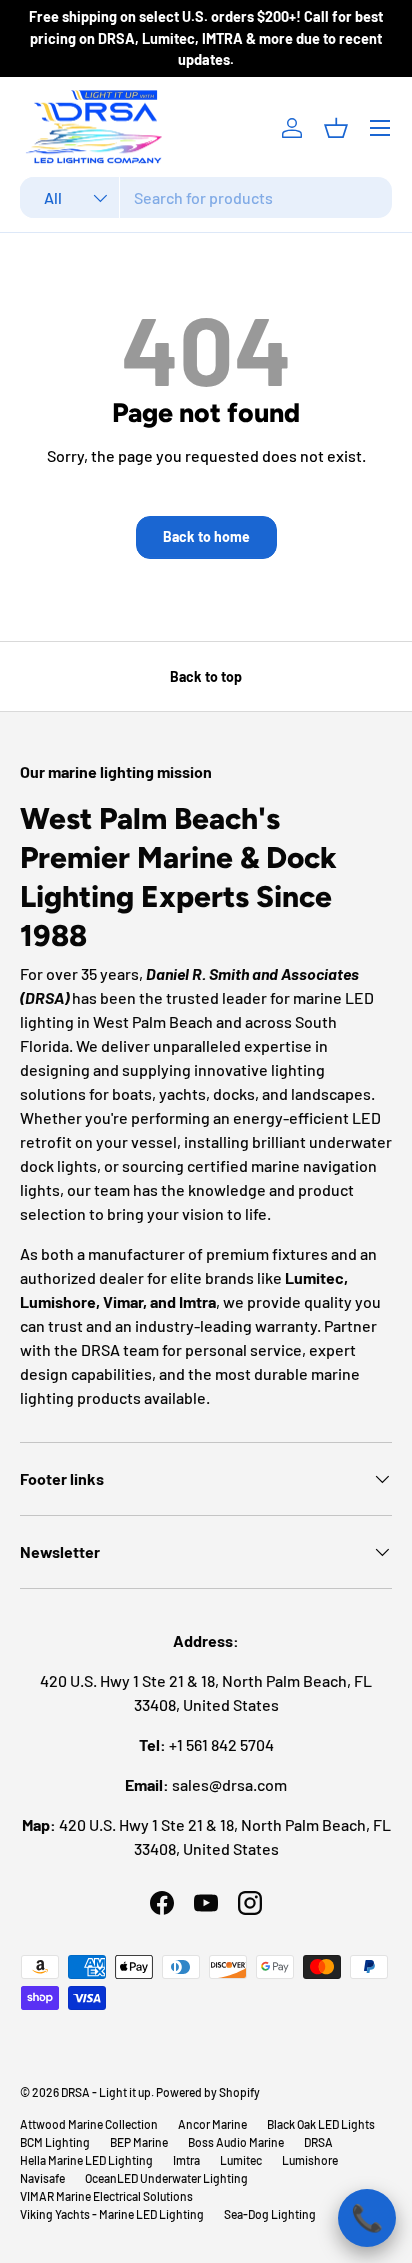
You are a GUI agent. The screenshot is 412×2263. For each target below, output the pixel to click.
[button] (336, 128)
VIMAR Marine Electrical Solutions (106, 2196)
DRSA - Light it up (106, 2092)
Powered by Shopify (208, 2092)
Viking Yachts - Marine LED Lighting (112, 2214)
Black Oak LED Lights (321, 2124)
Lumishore (310, 2160)
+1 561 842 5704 (221, 1744)
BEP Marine (139, 2142)
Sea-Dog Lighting (270, 2214)
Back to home (206, 536)
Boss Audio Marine (236, 2142)
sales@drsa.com (229, 1784)
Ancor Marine (212, 2124)
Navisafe (42, 2178)
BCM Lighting (55, 2142)
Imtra (186, 2160)
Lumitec (241, 2160)
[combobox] (206, 197)
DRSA (318, 2142)
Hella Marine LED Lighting (86, 2160)
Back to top (206, 676)
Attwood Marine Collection (89, 2124)
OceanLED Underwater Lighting (166, 2178)
